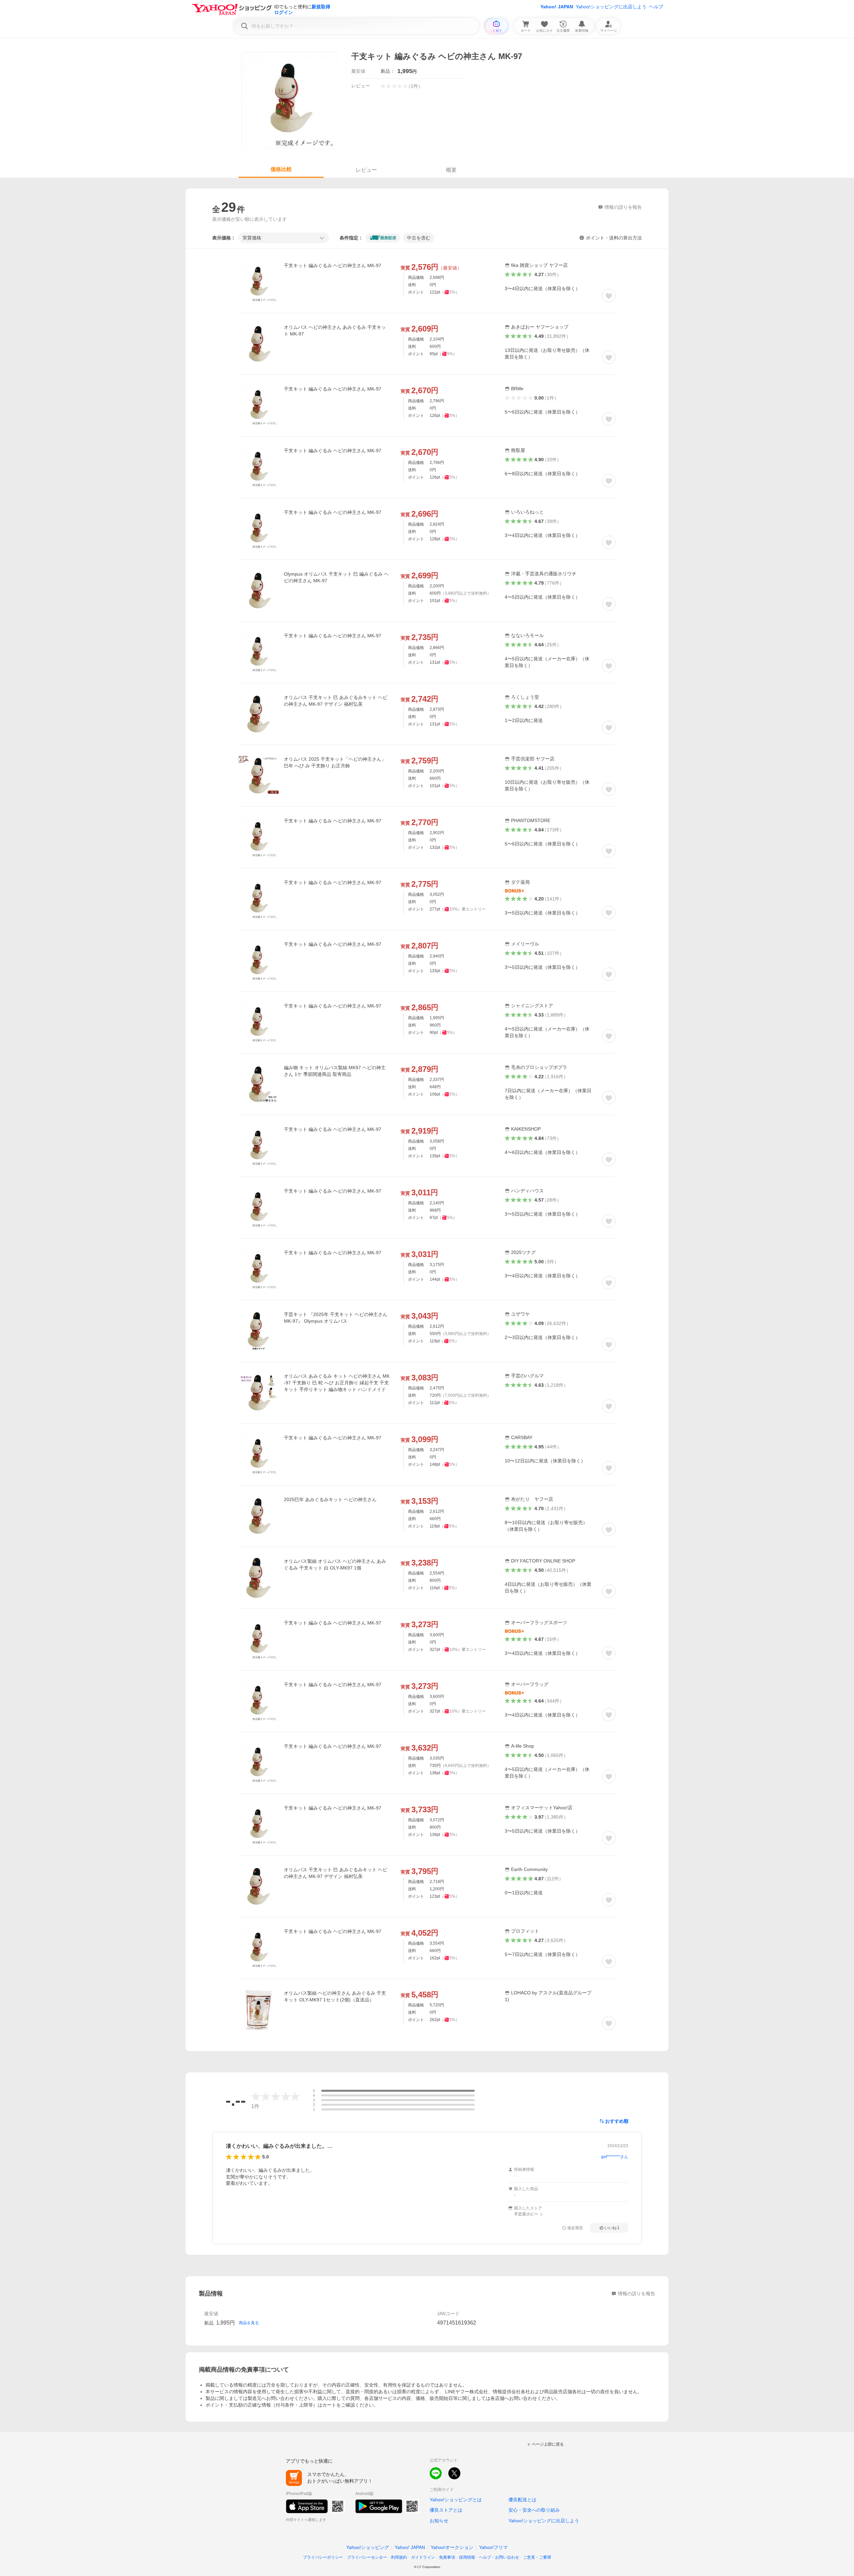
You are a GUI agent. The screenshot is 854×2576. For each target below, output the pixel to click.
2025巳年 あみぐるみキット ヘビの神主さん (330, 1499)
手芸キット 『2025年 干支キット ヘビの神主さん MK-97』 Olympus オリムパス (336, 1318)
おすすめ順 (617, 2121)
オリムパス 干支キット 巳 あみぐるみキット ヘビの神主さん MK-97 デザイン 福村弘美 (336, 701)
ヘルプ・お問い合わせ (499, 2557)
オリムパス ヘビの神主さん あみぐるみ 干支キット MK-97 (335, 331)
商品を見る (249, 2323)
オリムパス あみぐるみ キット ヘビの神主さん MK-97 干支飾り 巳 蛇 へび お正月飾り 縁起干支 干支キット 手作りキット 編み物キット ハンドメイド (337, 1383)
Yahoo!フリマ (493, 2547)
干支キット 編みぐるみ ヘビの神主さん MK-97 (333, 265)
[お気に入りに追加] (609, 295)
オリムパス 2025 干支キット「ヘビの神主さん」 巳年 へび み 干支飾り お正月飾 (335, 762)
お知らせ (439, 2521)
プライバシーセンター (367, 2557)
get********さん (615, 2157)
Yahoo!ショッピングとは (456, 2500)
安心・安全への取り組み (534, 2510)
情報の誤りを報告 (636, 2294)
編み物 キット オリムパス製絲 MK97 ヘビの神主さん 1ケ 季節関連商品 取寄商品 (335, 1071)
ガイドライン (423, 2557)
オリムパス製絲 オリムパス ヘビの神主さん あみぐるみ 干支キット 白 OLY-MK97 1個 (335, 1564)
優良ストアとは (446, 2510)
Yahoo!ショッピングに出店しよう (611, 7)
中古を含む (419, 238)
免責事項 (447, 2557)
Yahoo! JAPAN (557, 7)
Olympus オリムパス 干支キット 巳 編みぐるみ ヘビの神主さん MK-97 (336, 577)
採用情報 (467, 2557)
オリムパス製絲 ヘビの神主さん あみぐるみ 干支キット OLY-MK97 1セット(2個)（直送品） (335, 1996)
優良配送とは (522, 2500)
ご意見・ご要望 (537, 2557)
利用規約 (399, 2557)
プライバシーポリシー (323, 2557)
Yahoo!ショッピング (368, 2547)
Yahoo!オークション (452, 2547)
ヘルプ (656, 7)
